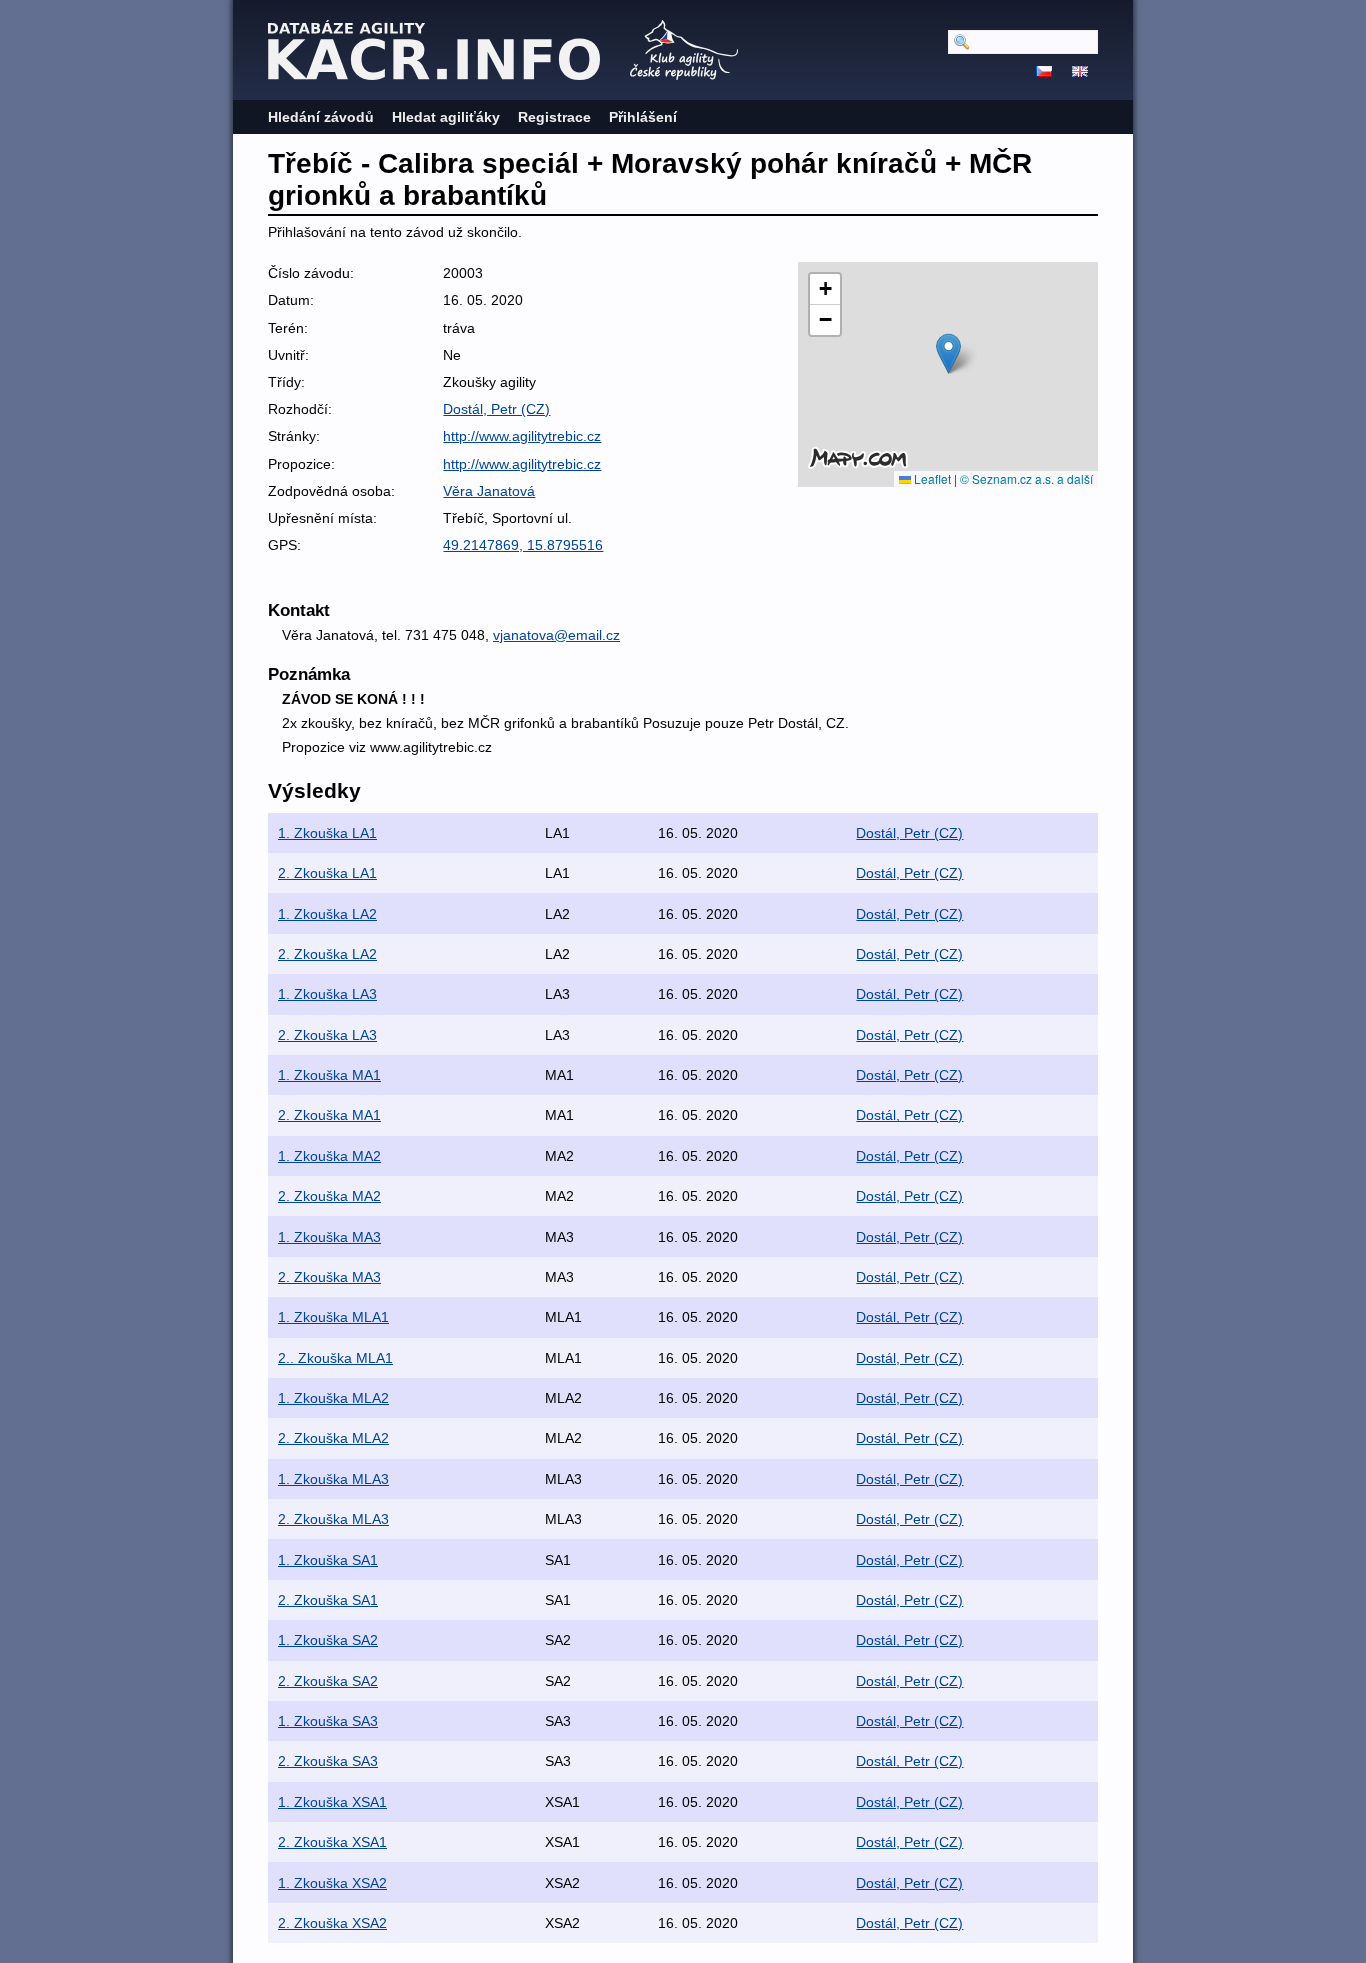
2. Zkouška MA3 (329, 1277)
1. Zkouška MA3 (329, 1237)
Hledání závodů (321, 117)
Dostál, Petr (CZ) (496, 409)
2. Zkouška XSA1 (332, 1842)
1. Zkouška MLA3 (333, 1479)
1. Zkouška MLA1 (333, 1317)
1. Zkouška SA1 (328, 1560)
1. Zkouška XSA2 (332, 1883)
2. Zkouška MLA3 (333, 1519)
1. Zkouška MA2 (329, 1156)
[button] (948, 353)
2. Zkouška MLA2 (333, 1438)
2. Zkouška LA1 (327, 873)
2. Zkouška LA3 (327, 1035)
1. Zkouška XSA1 (332, 1802)
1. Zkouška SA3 (328, 1721)
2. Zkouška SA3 (328, 1761)
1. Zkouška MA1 (329, 1075)
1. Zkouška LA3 (327, 994)
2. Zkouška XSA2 (332, 1923)
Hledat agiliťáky (446, 117)
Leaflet (931, 478)
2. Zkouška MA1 (329, 1115)
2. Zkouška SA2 (328, 1681)
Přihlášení (643, 117)
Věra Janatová (489, 491)
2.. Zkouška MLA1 (335, 1358)
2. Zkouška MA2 (329, 1196)
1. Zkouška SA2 (328, 1640)
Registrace (554, 117)
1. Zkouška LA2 (327, 914)
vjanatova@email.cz (556, 635)
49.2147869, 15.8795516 (523, 545)
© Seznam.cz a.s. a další (1026, 478)
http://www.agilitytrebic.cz (522, 436)
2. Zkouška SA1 (328, 1600)
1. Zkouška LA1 (327, 833)
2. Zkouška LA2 (327, 954)
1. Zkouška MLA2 (333, 1398)
